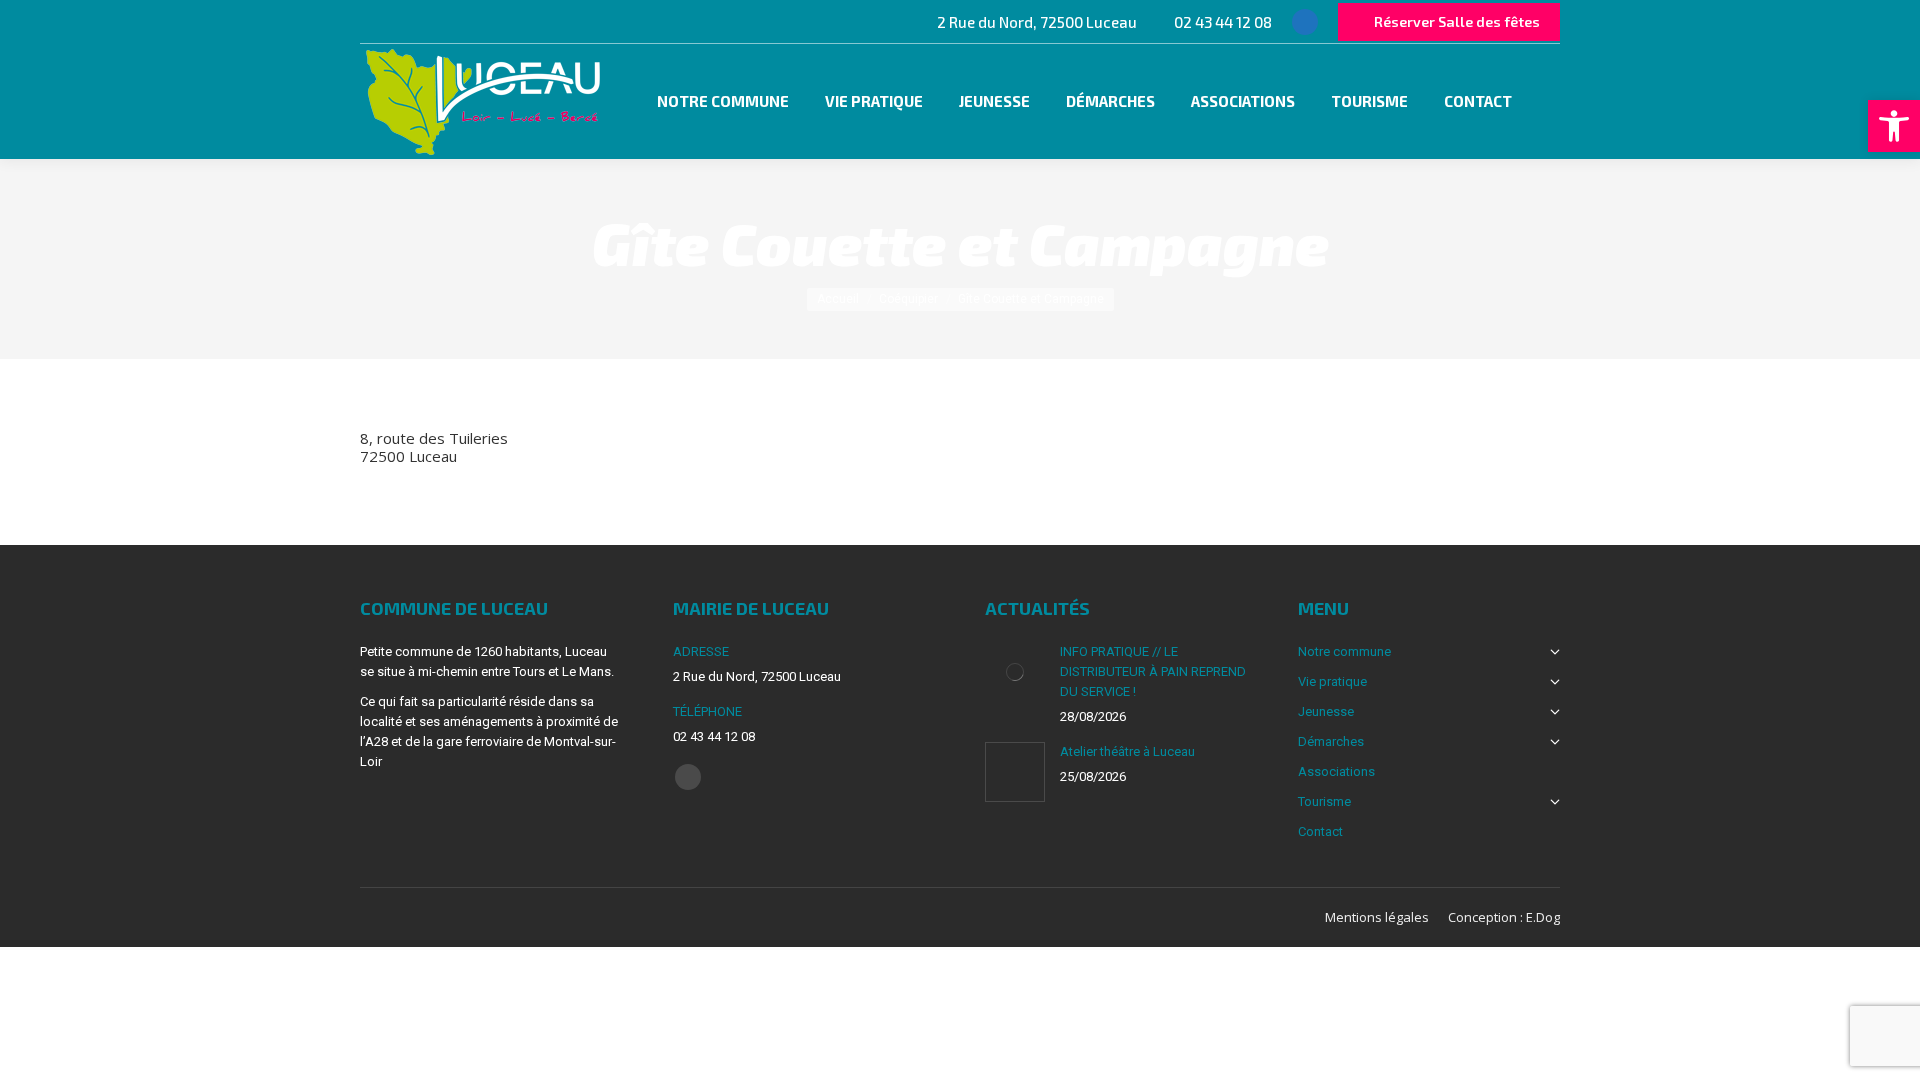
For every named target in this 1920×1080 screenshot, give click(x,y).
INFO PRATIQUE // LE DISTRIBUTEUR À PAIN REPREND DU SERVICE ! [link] (1153, 671)
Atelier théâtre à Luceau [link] (1127, 751)
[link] (1894, 126)
